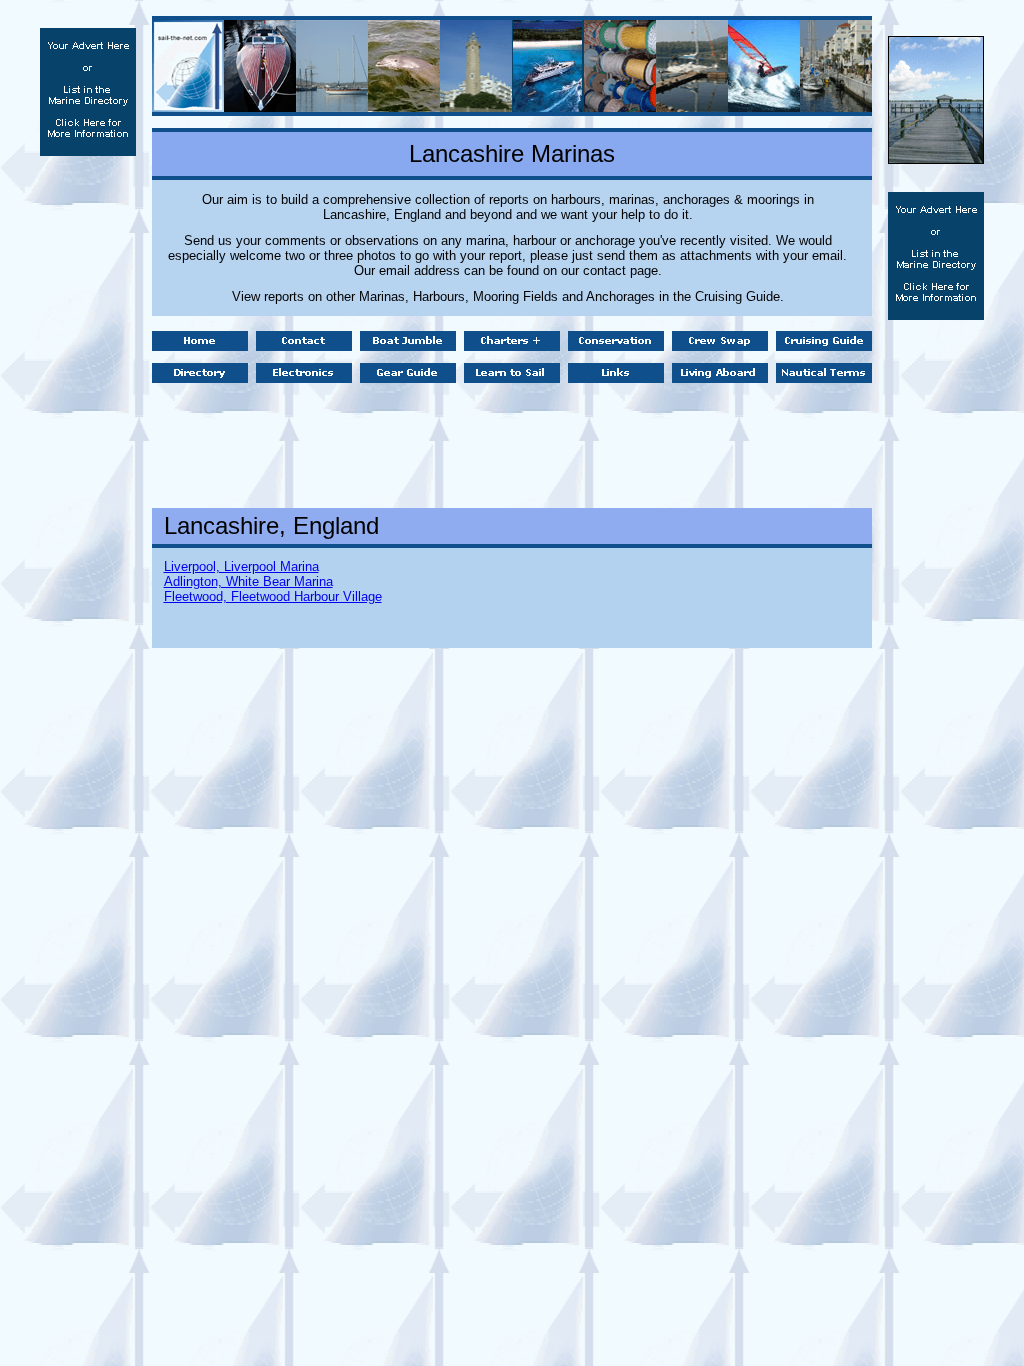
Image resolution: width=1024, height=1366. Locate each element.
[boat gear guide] (408, 377)
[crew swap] (720, 345)
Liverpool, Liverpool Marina (241, 566)
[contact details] (304, 345)
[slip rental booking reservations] (936, 158)
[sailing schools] (512, 377)
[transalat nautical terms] (824, 377)
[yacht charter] (200, 345)
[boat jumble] (408, 345)
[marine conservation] (616, 345)
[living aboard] (720, 377)
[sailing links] (616, 377)
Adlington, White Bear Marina (248, 581)
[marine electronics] (304, 377)
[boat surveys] (200, 377)
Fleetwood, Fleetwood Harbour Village (273, 596)
